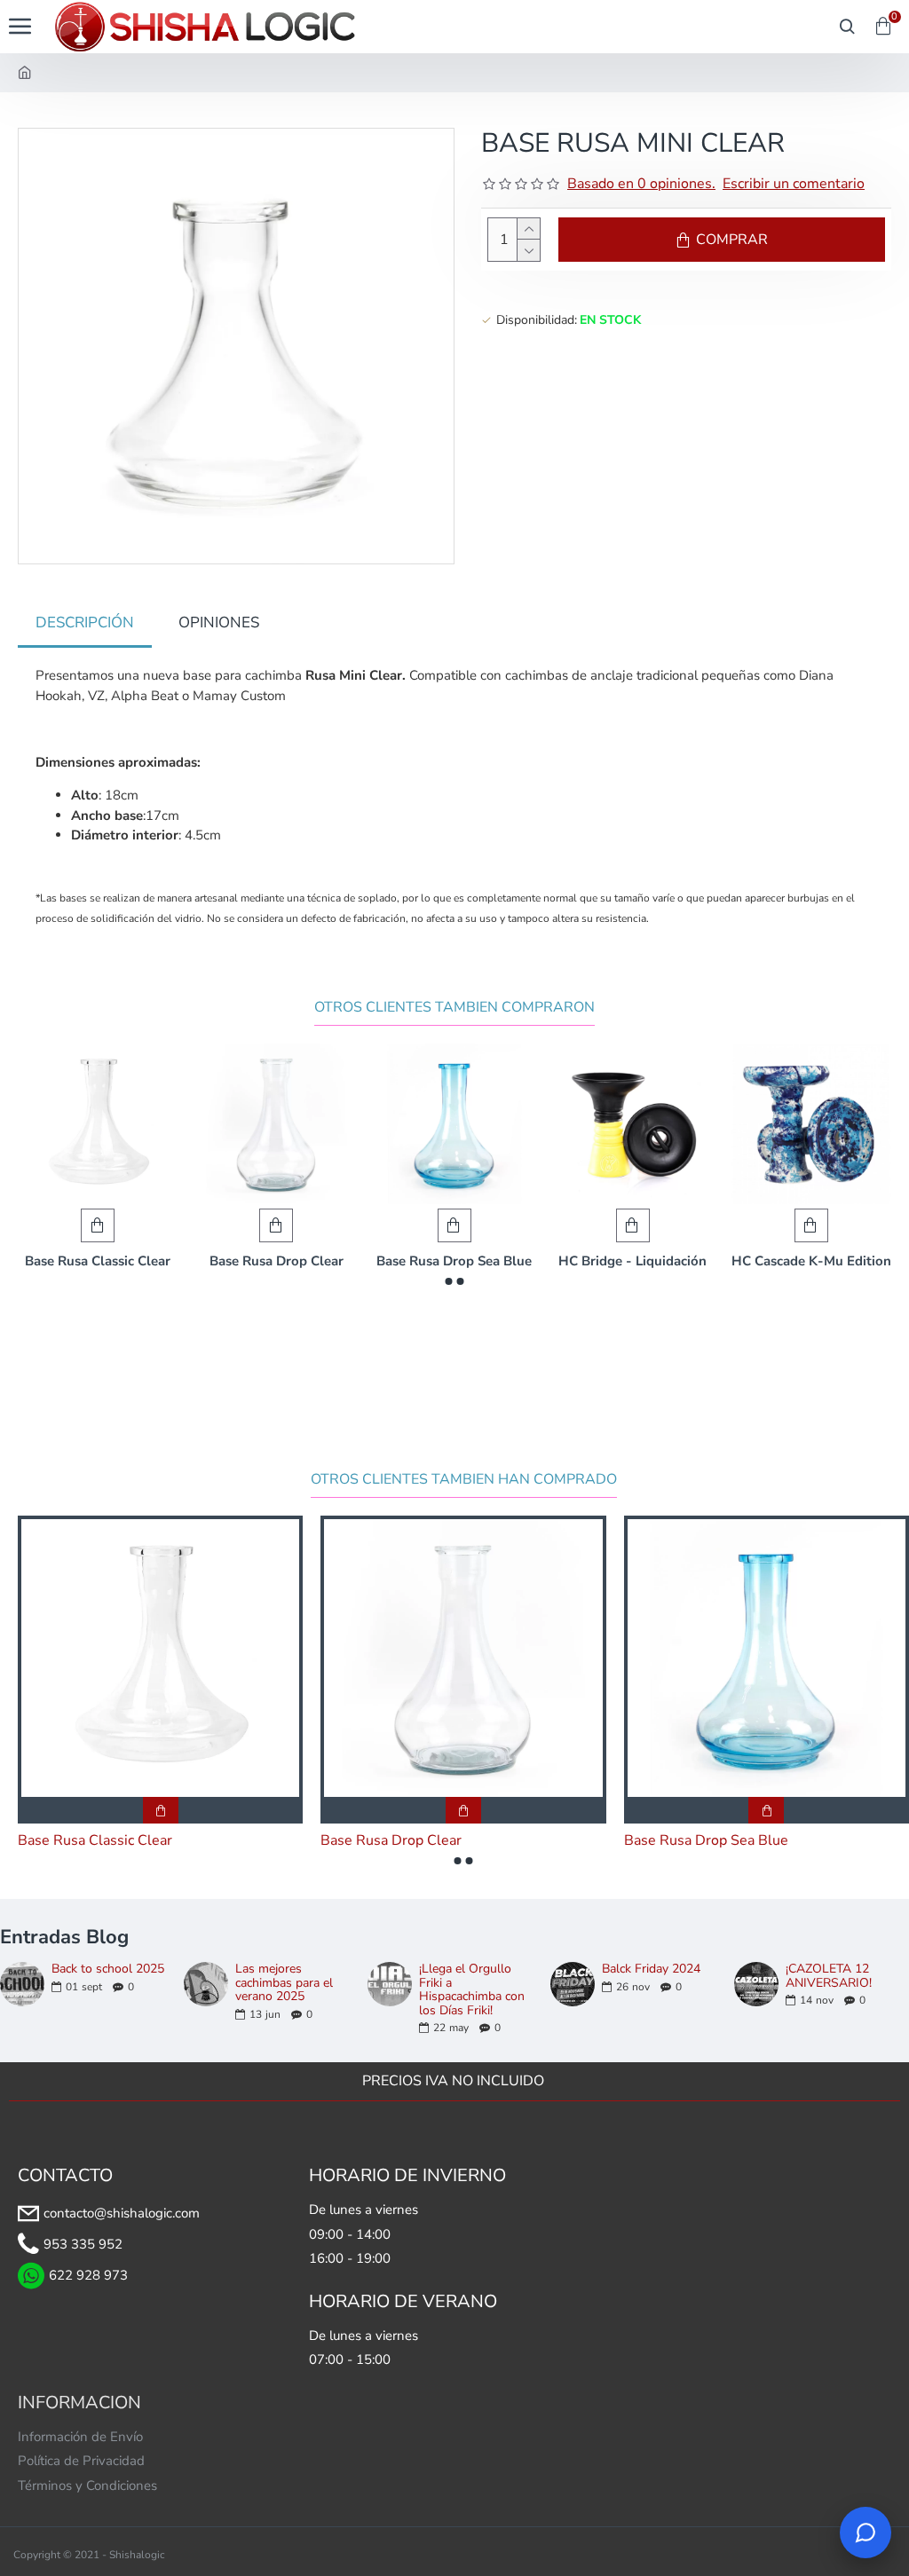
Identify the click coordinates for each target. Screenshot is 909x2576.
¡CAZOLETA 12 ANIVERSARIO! (829, 1976)
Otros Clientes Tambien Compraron (454, 1008)
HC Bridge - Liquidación (632, 1261)
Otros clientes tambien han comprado (464, 1480)
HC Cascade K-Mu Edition (811, 1261)
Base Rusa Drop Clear (277, 1261)
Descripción (85, 622)
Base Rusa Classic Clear (98, 1261)
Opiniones (219, 622)
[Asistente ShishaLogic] (866, 2533)
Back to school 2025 (108, 1969)
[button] (449, 1281)
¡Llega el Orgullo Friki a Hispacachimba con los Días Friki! (472, 1989)
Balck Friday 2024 (651, 1969)
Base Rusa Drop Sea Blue (454, 1261)
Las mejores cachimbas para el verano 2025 (284, 1982)
